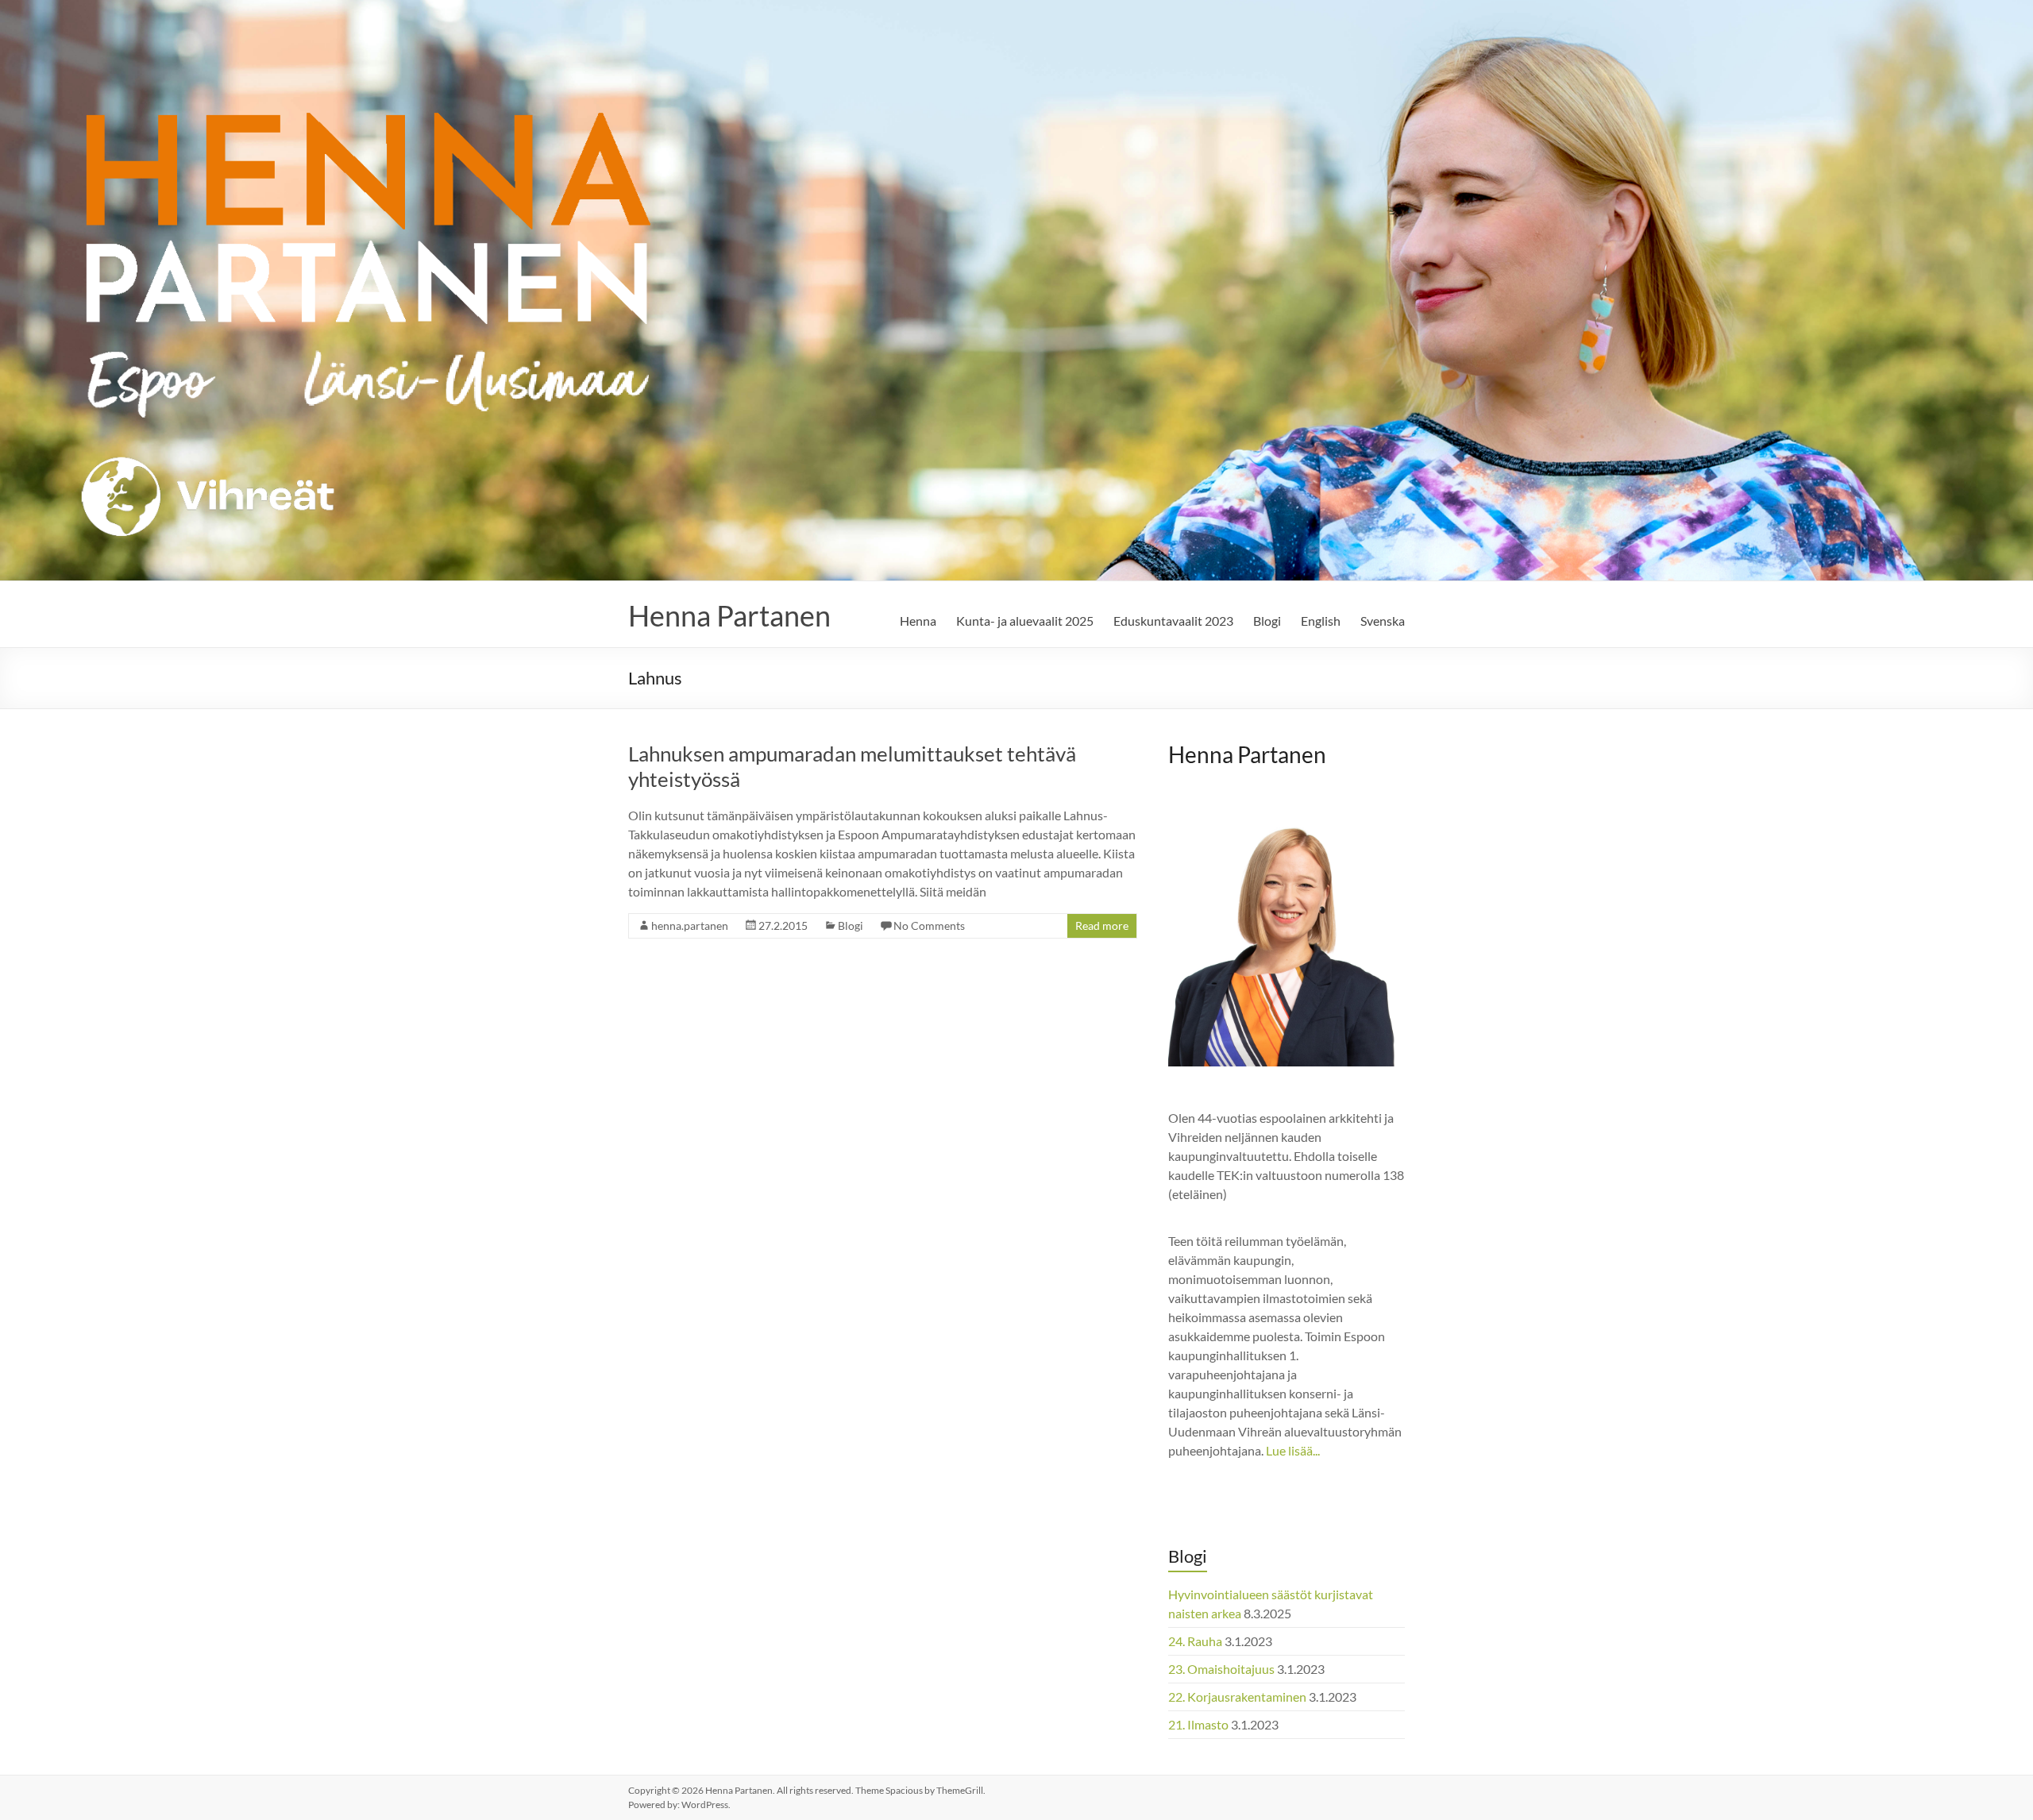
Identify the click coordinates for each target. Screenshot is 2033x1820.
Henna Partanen (729, 615)
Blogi (1267, 621)
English (1321, 621)
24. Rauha (1195, 1641)
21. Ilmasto (1198, 1724)
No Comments (929, 925)
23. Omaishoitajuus (1221, 1669)
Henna (918, 621)
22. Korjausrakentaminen (1237, 1697)
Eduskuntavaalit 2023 (1173, 621)
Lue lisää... (1293, 1450)
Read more (1102, 925)
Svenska (1383, 621)
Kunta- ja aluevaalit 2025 (1025, 621)
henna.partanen (690, 925)
